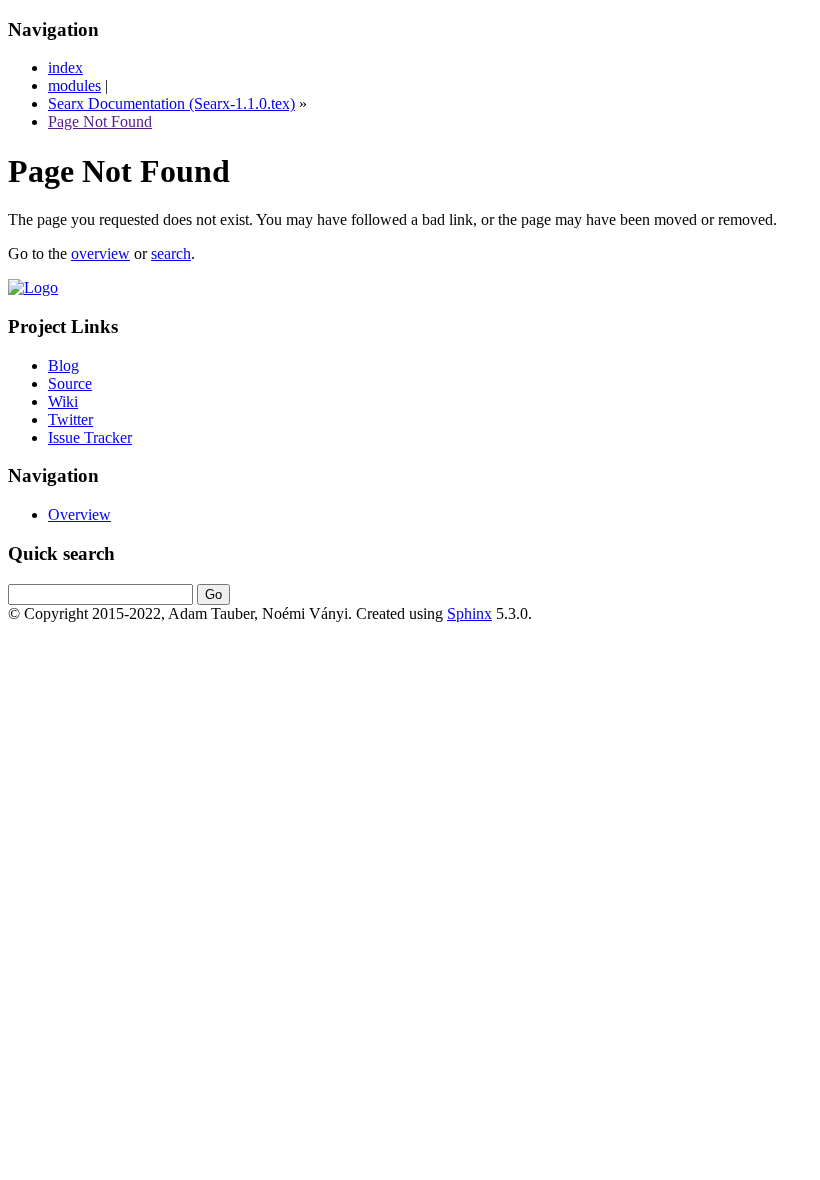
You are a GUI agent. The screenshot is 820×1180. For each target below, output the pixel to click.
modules (74, 85)
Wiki (63, 401)
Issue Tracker (90, 437)
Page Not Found (100, 121)
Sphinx (469, 613)
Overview (79, 514)
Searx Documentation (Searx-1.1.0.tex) (171, 103)
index (65, 67)
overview (100, 253)
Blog (63, 365)
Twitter (70, 419)
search (171, 253)
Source (70, 383)
